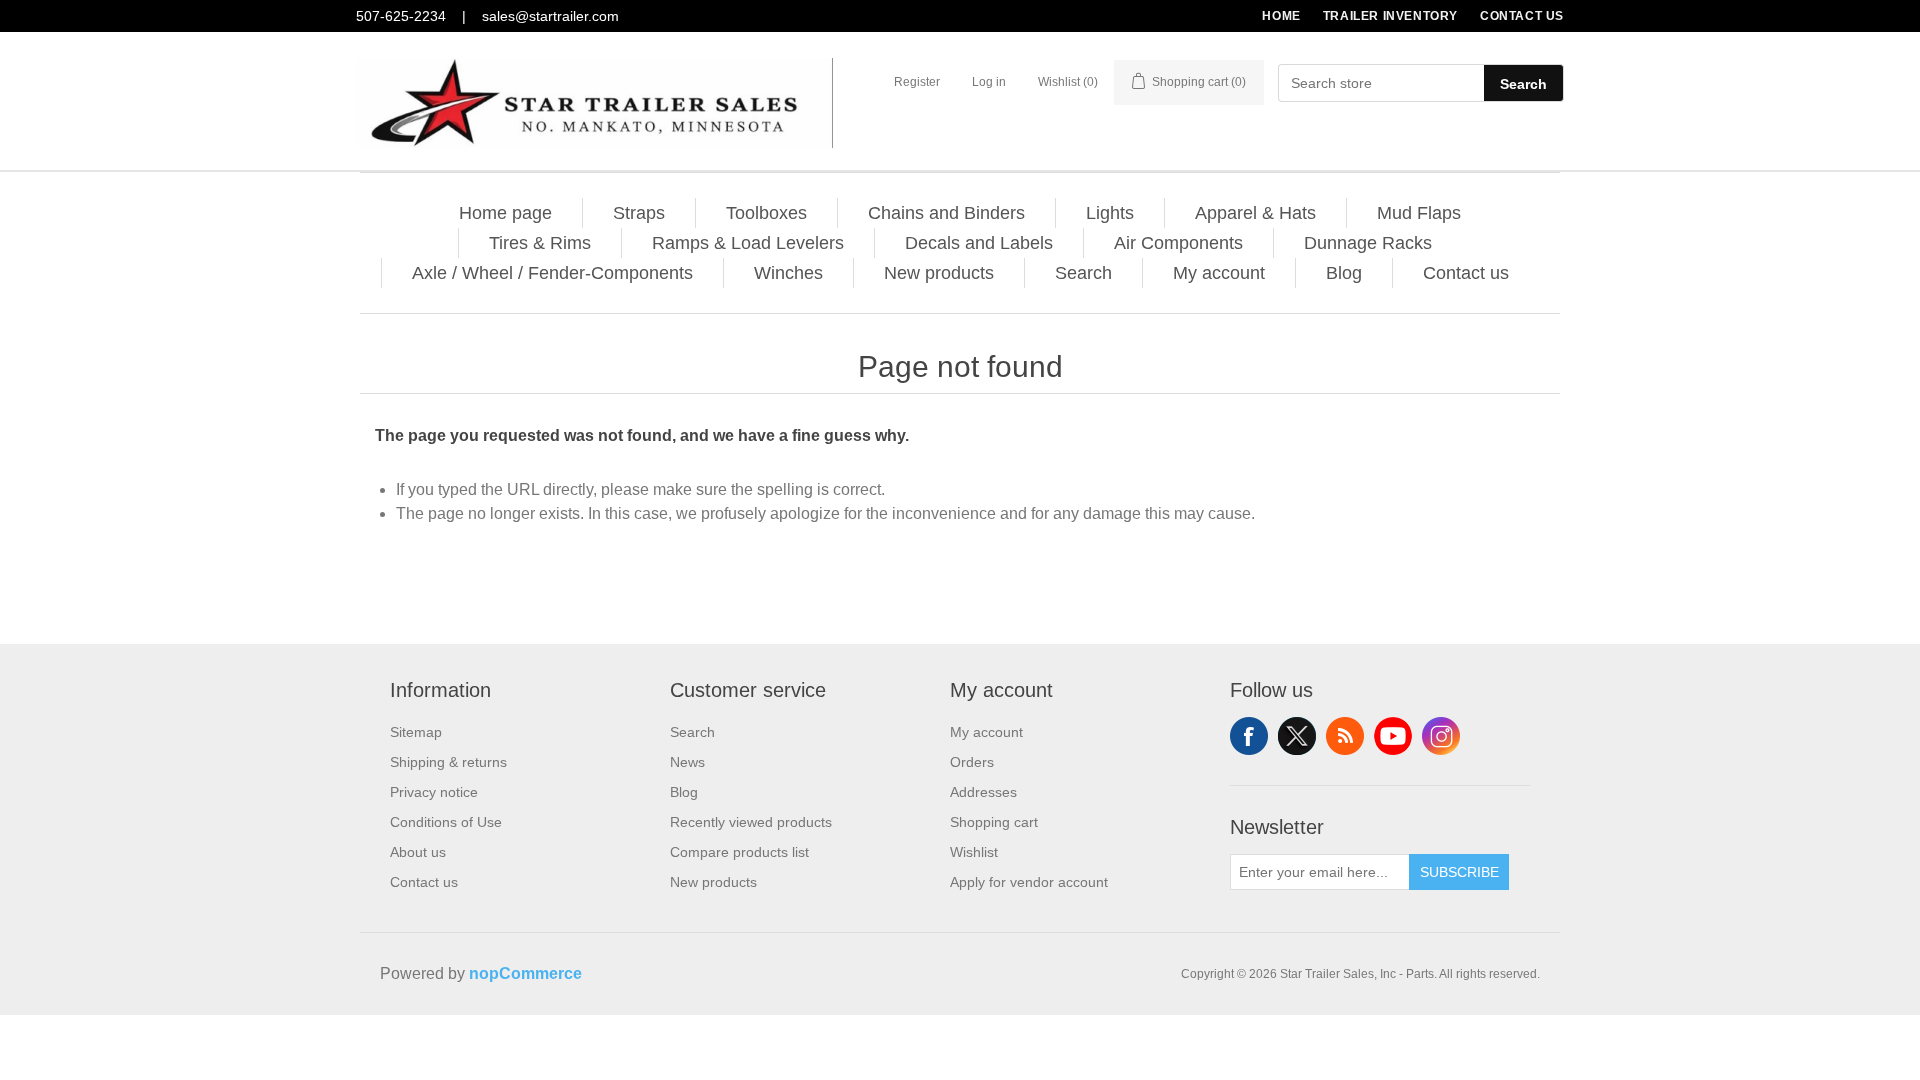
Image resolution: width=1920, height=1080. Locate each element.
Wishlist (974, 852)
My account (1219, 273)
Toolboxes (766, 213)
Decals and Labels (979, 243)
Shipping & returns (448, 762)
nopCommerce (525, 973)
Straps (639, 213)
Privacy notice (434, 792)
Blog (1344, 273)
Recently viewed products (751, 822)
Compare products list (739, 852)
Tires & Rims (540, 243)
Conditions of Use (446, 822)
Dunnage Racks (1368, 243)
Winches (788, 273)
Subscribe (1459, 872)
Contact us (1466, 273)
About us (418, 852)
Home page (505, 213)
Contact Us (1522, 16)
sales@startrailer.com (550, 16)
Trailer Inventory (1390, 16)
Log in (989, 82)
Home (1281, 16)
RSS (1345, 736)
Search (1523, 84)
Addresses (983, 792)
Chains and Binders (946, 213)
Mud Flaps (1419, 213)
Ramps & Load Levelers (748, 243)
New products (939, 273)
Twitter (1297, 736)
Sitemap (416, 732)
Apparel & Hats (1255, 213)
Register (917, 82)
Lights (1110, 213)
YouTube (1393, 736)
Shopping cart (994, 822)
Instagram (1441, 736)
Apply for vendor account (1029, 882)
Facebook (1249, 736)
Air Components (1178, 243)
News (687, 762)
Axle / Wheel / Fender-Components (552, 273)
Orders (972, 762)
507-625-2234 (401, 16)
